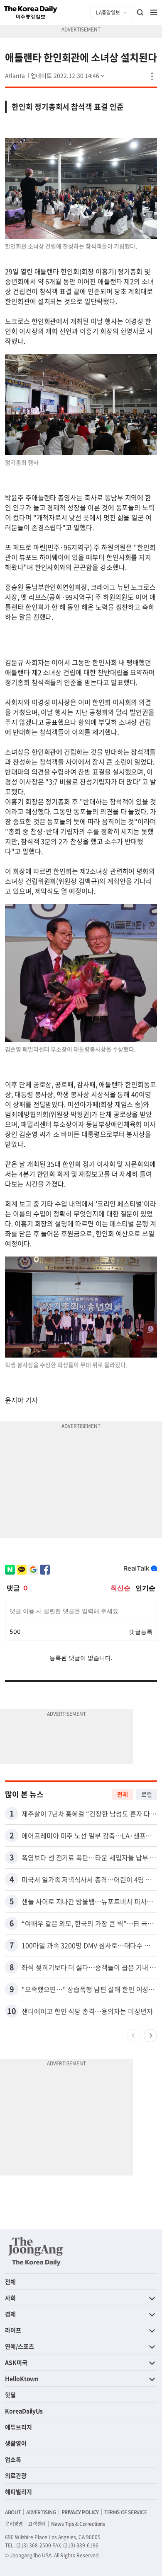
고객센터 (37, 2524)
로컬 (147, 1794)
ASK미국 (16, 2362)
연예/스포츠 (20, 2346)
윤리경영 (14, 2524)
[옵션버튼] (152, 76)
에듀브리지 (18, 2427)
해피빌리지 (18, 2492)
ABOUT (13, 2512)
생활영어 (16, 2443)
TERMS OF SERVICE (126, 2512)
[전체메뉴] (154, 12)
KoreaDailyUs (24, 2411)
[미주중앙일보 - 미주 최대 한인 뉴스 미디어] (31, 12)
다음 (150, 2036)
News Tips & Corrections (78, 2524)
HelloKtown (22, 2378)
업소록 (13, 2459)
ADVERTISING (41, 2512)
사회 (10, 2298)
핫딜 (10, 2395)
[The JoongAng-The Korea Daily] (36, 2251)
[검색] (140, 12)
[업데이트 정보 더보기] (69, 75)
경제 (10, 2314)
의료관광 (16, 2475)
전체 (123, 1794)
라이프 (13, 2330)
